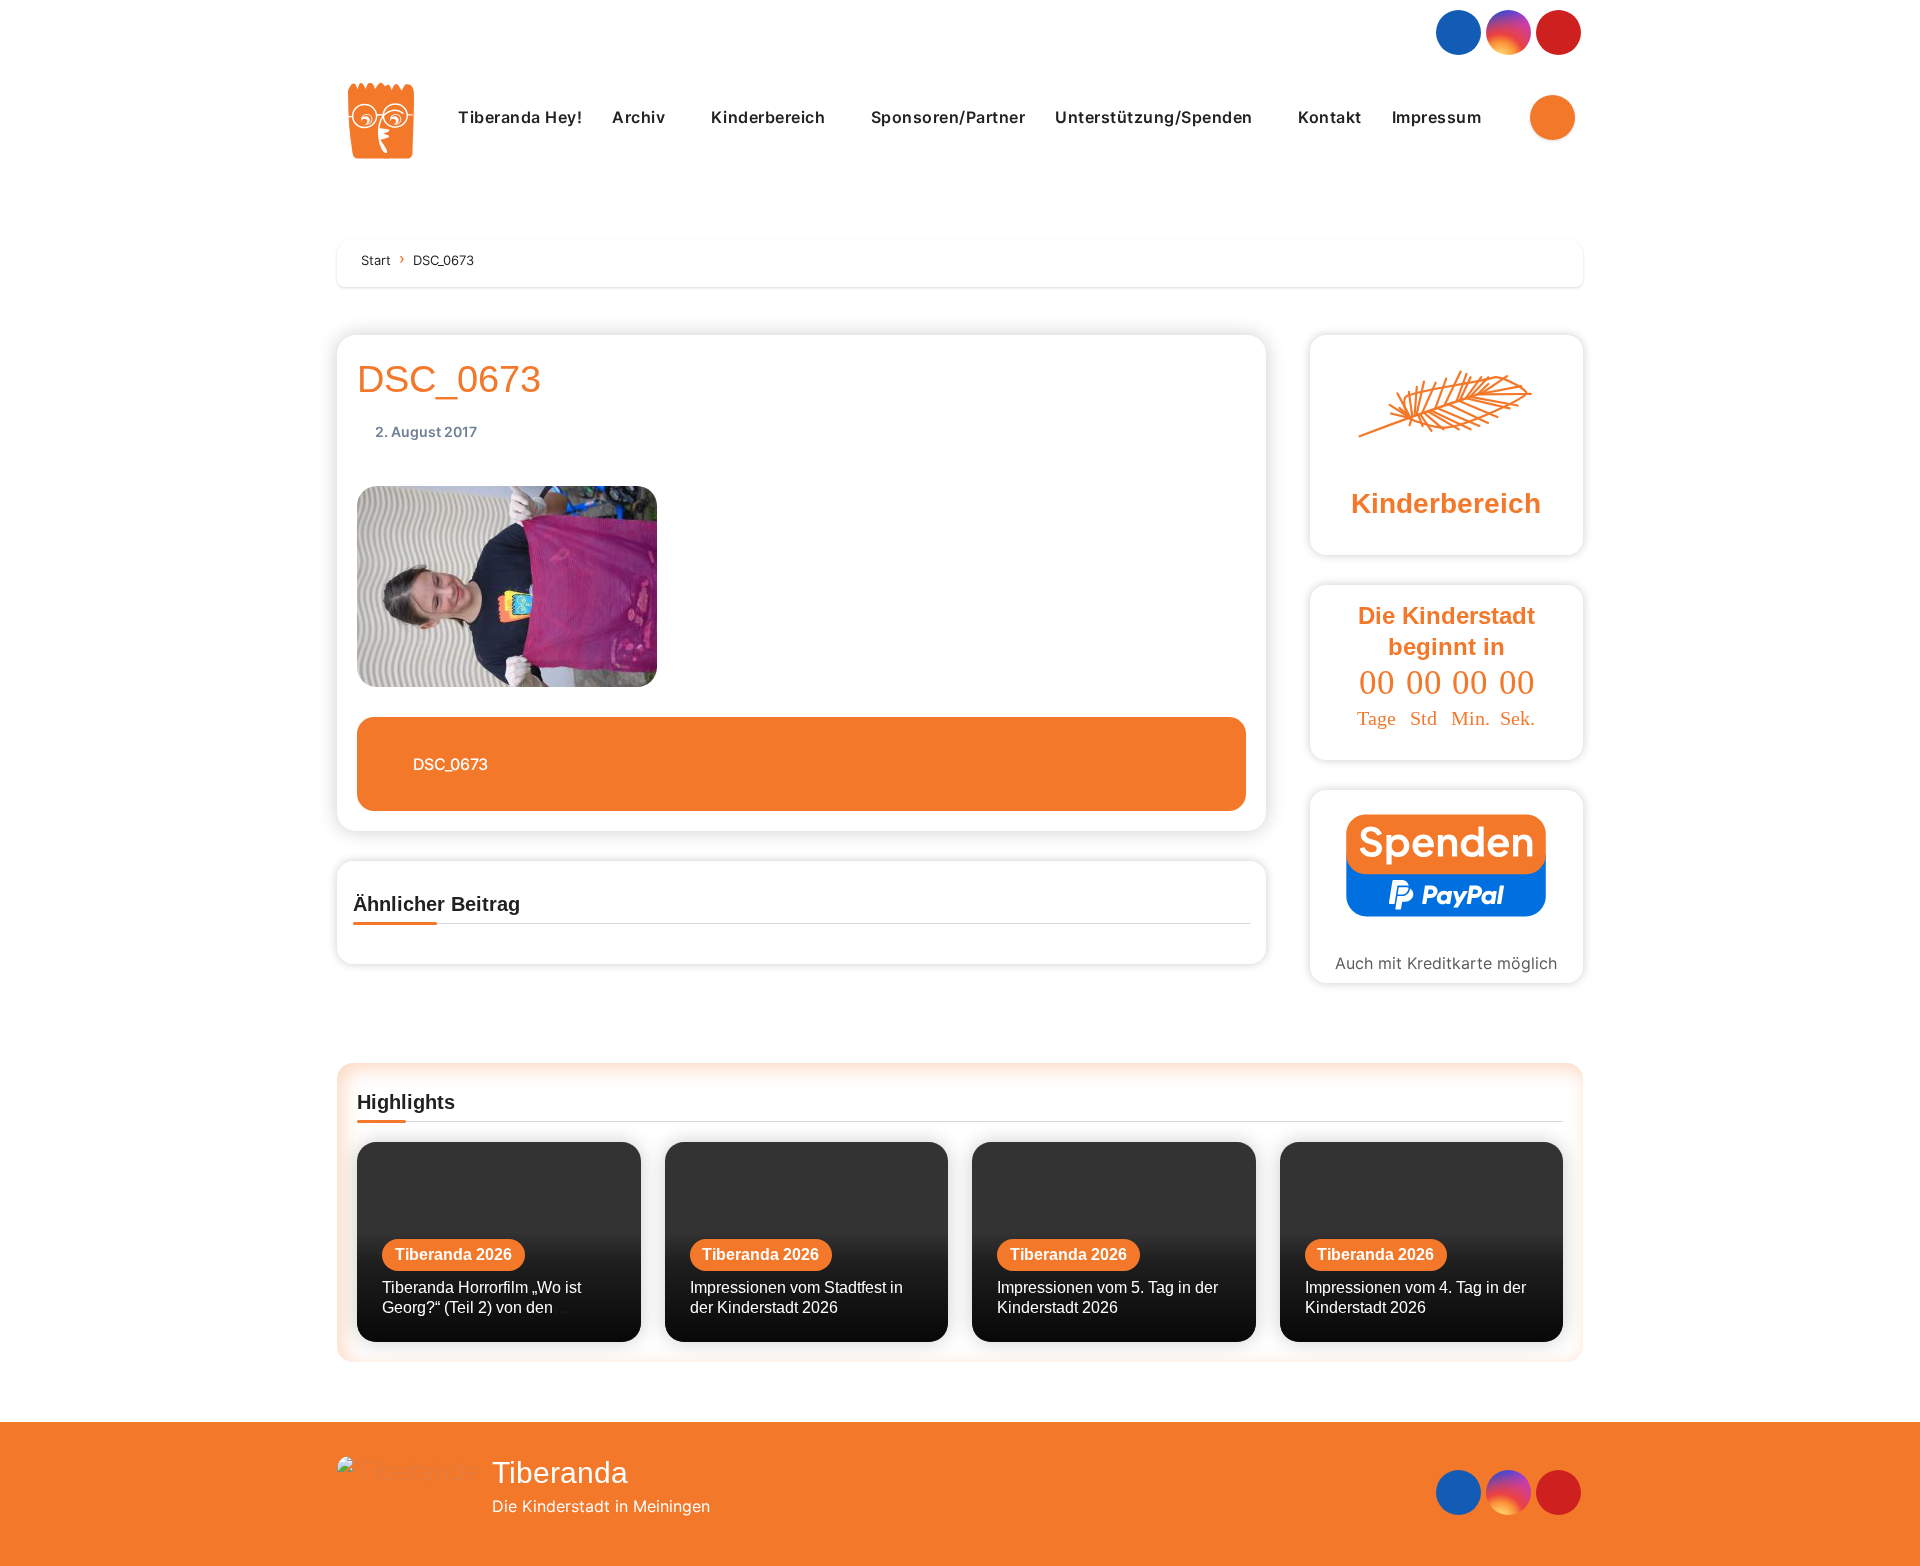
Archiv (641, 117)
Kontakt (1330, 117)
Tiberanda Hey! (520, 117)
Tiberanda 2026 (453, 1254)
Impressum (1439, 117)
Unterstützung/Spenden (1156, 117)
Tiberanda (560, 1472)
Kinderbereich (770, 117)
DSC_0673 (449, 379)
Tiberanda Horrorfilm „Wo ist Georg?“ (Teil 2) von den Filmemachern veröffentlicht (481, 1306)
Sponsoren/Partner (948, 117)
